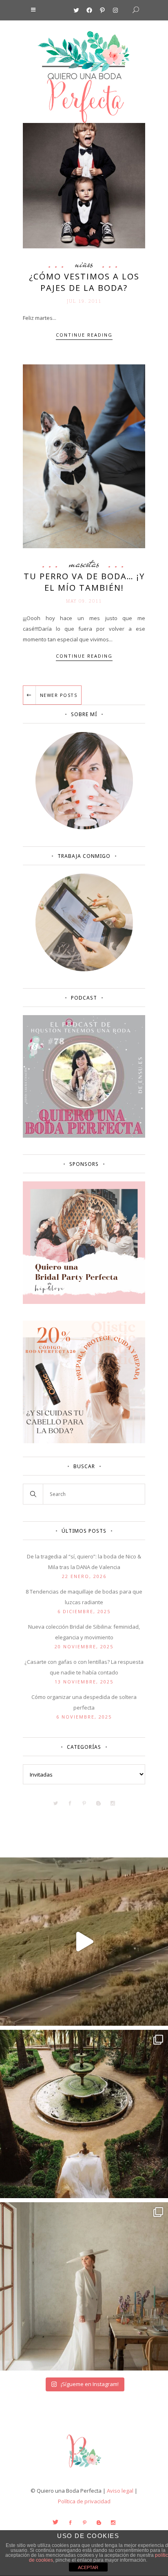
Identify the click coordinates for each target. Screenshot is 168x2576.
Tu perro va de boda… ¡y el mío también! (84, 582)
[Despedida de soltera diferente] (84, 1302)
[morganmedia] (84, 2469)
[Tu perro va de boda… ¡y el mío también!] (84, 456)
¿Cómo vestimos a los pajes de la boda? (84, 282)
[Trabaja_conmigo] (84, 969)
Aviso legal (120, 2491)
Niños (84, 264)
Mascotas (84, 564)
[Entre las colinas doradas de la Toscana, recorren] (84, 1942)
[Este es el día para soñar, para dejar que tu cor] (84, 2114)
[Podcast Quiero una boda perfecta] (84, 1136)
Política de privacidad (84, 2501)
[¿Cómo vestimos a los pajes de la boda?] (84, 185)
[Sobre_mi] (84, 828)
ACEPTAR (88, 2567)
